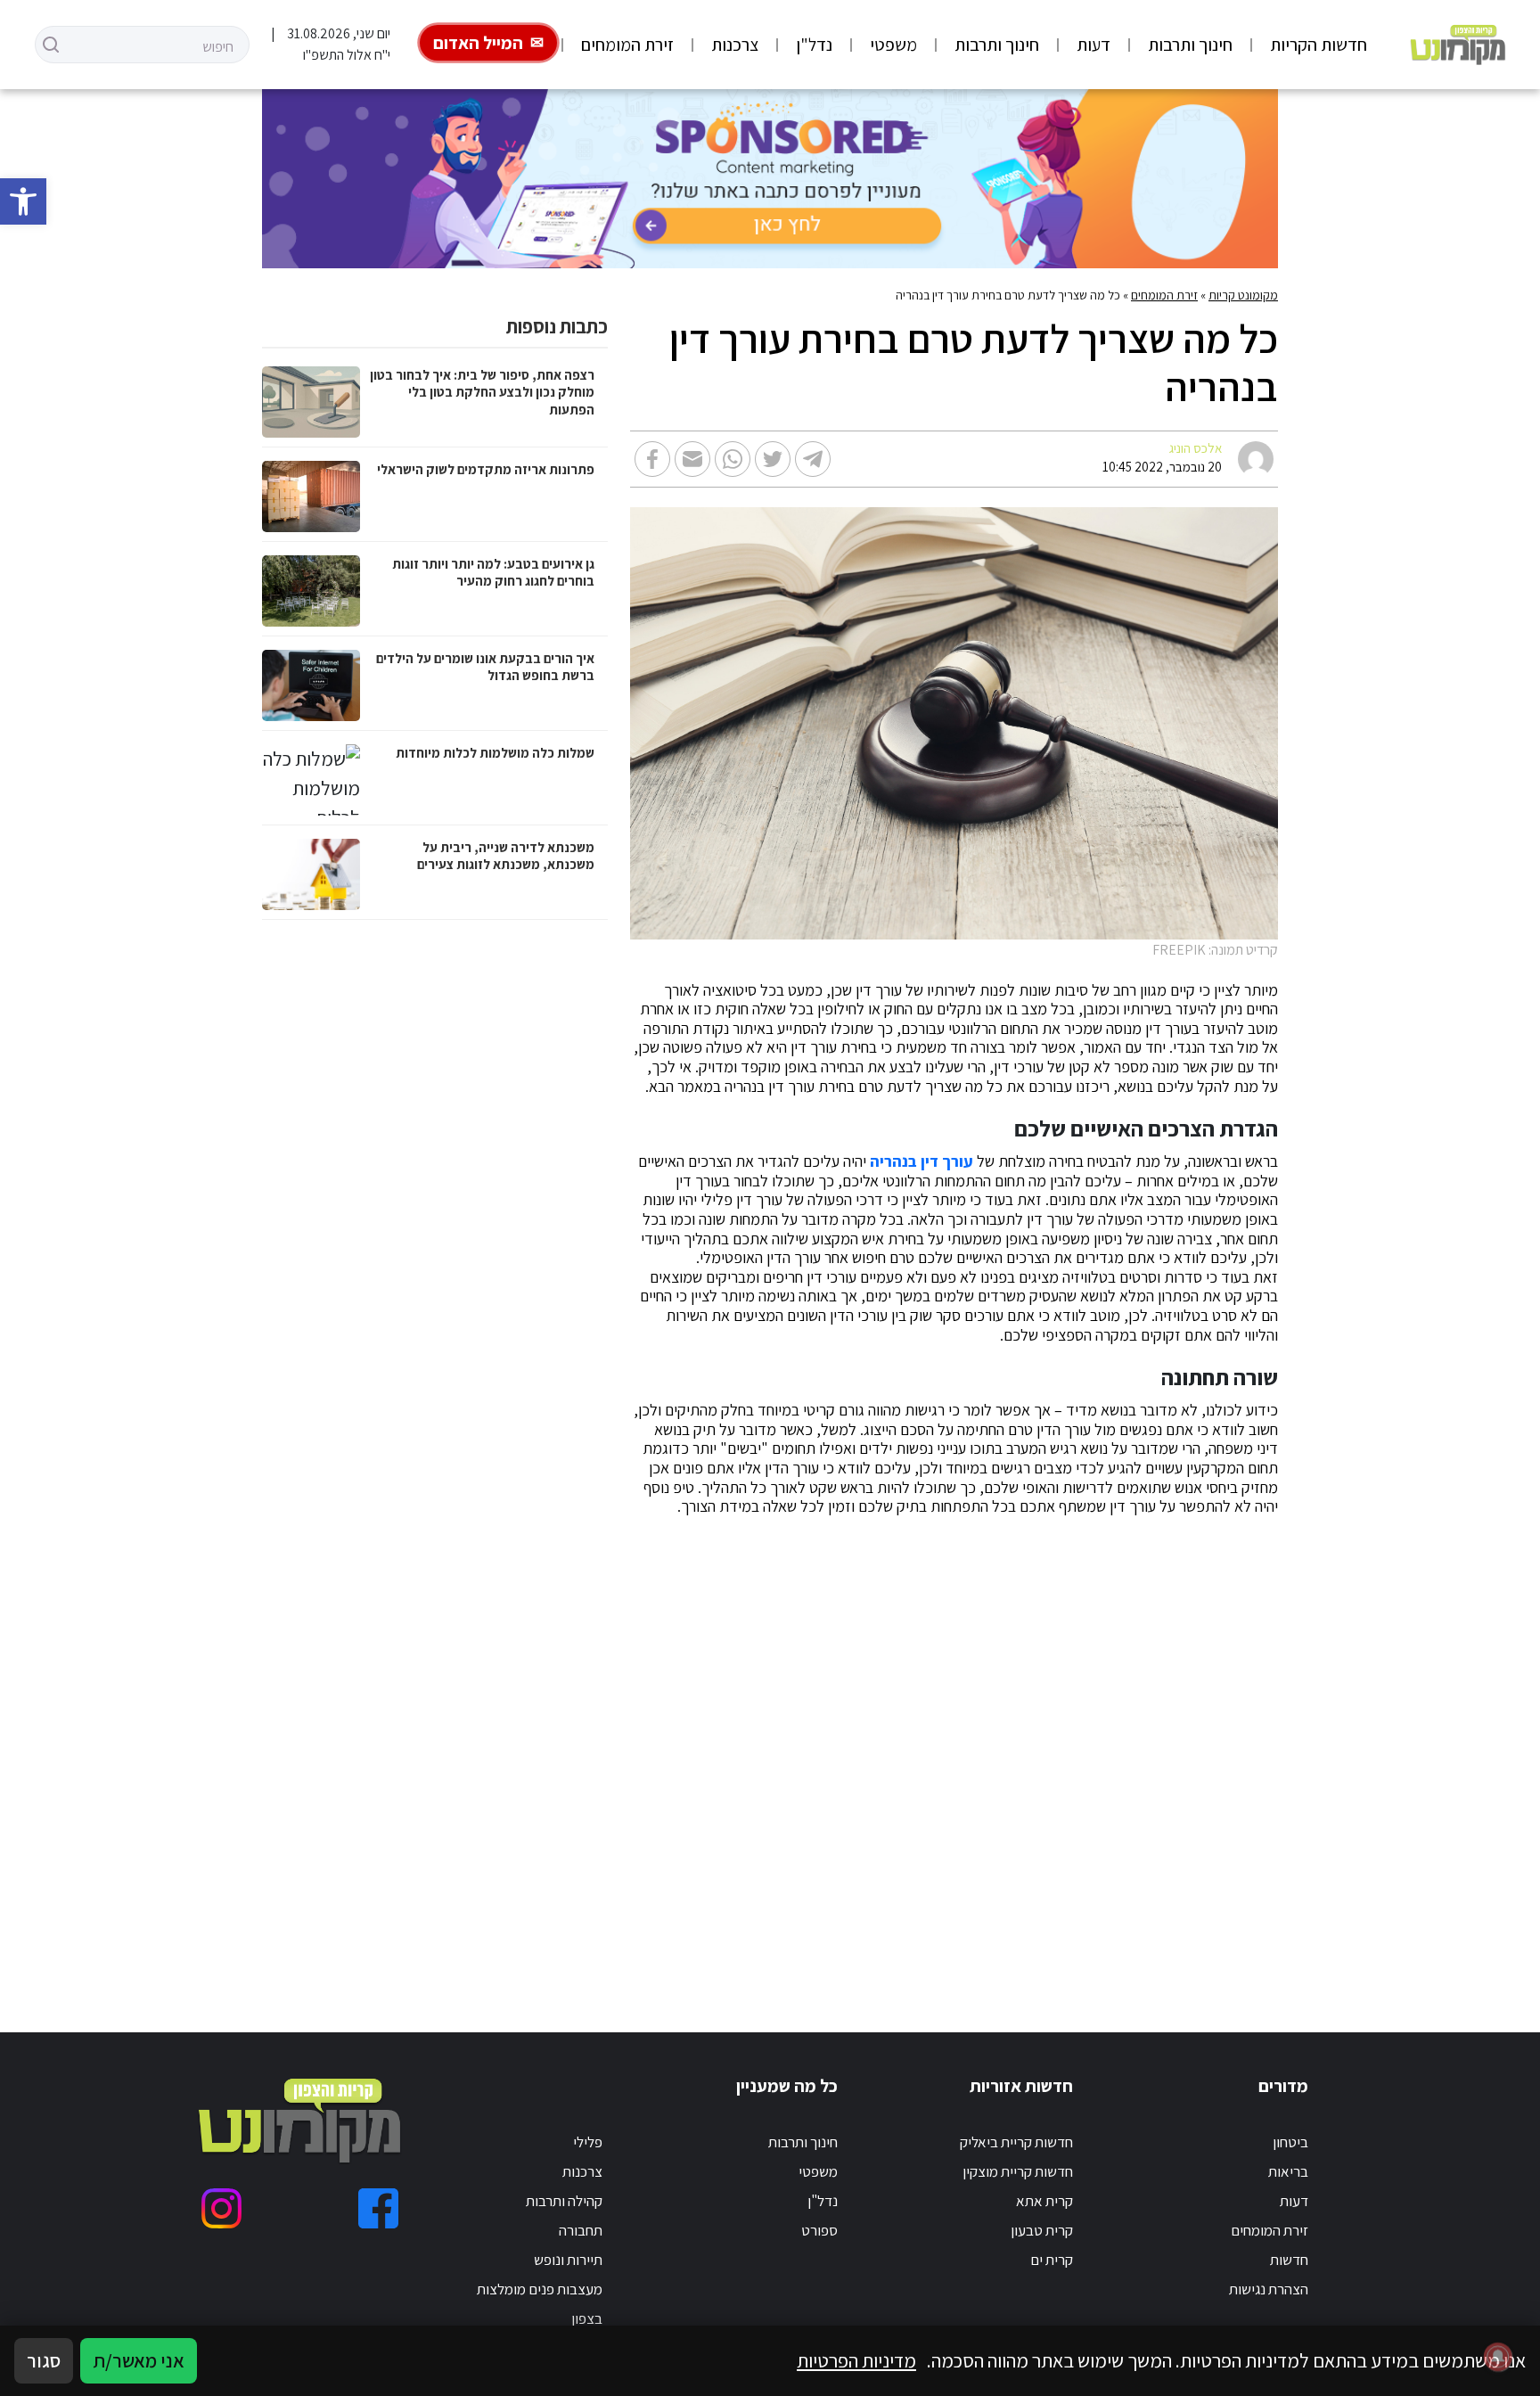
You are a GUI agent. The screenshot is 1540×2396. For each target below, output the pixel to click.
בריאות (1288, 2171)
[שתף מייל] (692, 459)
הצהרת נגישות (1269, 2289)
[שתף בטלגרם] (813, 459)
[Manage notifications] (1498, 2357)
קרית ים (1052, 2260)
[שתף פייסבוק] (652, 459)
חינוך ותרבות (1190, 45)
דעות (1094, 45)
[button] (23, 201)
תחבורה (581, 2230)
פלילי (588, 2142)
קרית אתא (1044, 2201)
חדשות (1289, 2260)
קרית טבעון (1042, 2230)
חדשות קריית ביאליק (1016, 2142)
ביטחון (1290, 2142)
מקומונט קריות (1243, 295)
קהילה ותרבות (564, 2201)
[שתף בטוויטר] (773, 459)
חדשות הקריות (1319, 45)
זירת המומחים (627, 45)
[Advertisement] (844, 1753)
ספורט (819, 2230)
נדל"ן (814, 45)
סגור (44, 2360)
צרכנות (735, 45)
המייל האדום (478, 43)
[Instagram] (221, 2208)
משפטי (893, 45)
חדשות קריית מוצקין (1018, 2171)
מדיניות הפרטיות (856, 2360)
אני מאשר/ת (139, 2360)
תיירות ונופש (568, 2260)
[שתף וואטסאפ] (733, 459)
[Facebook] (378, 2208)
